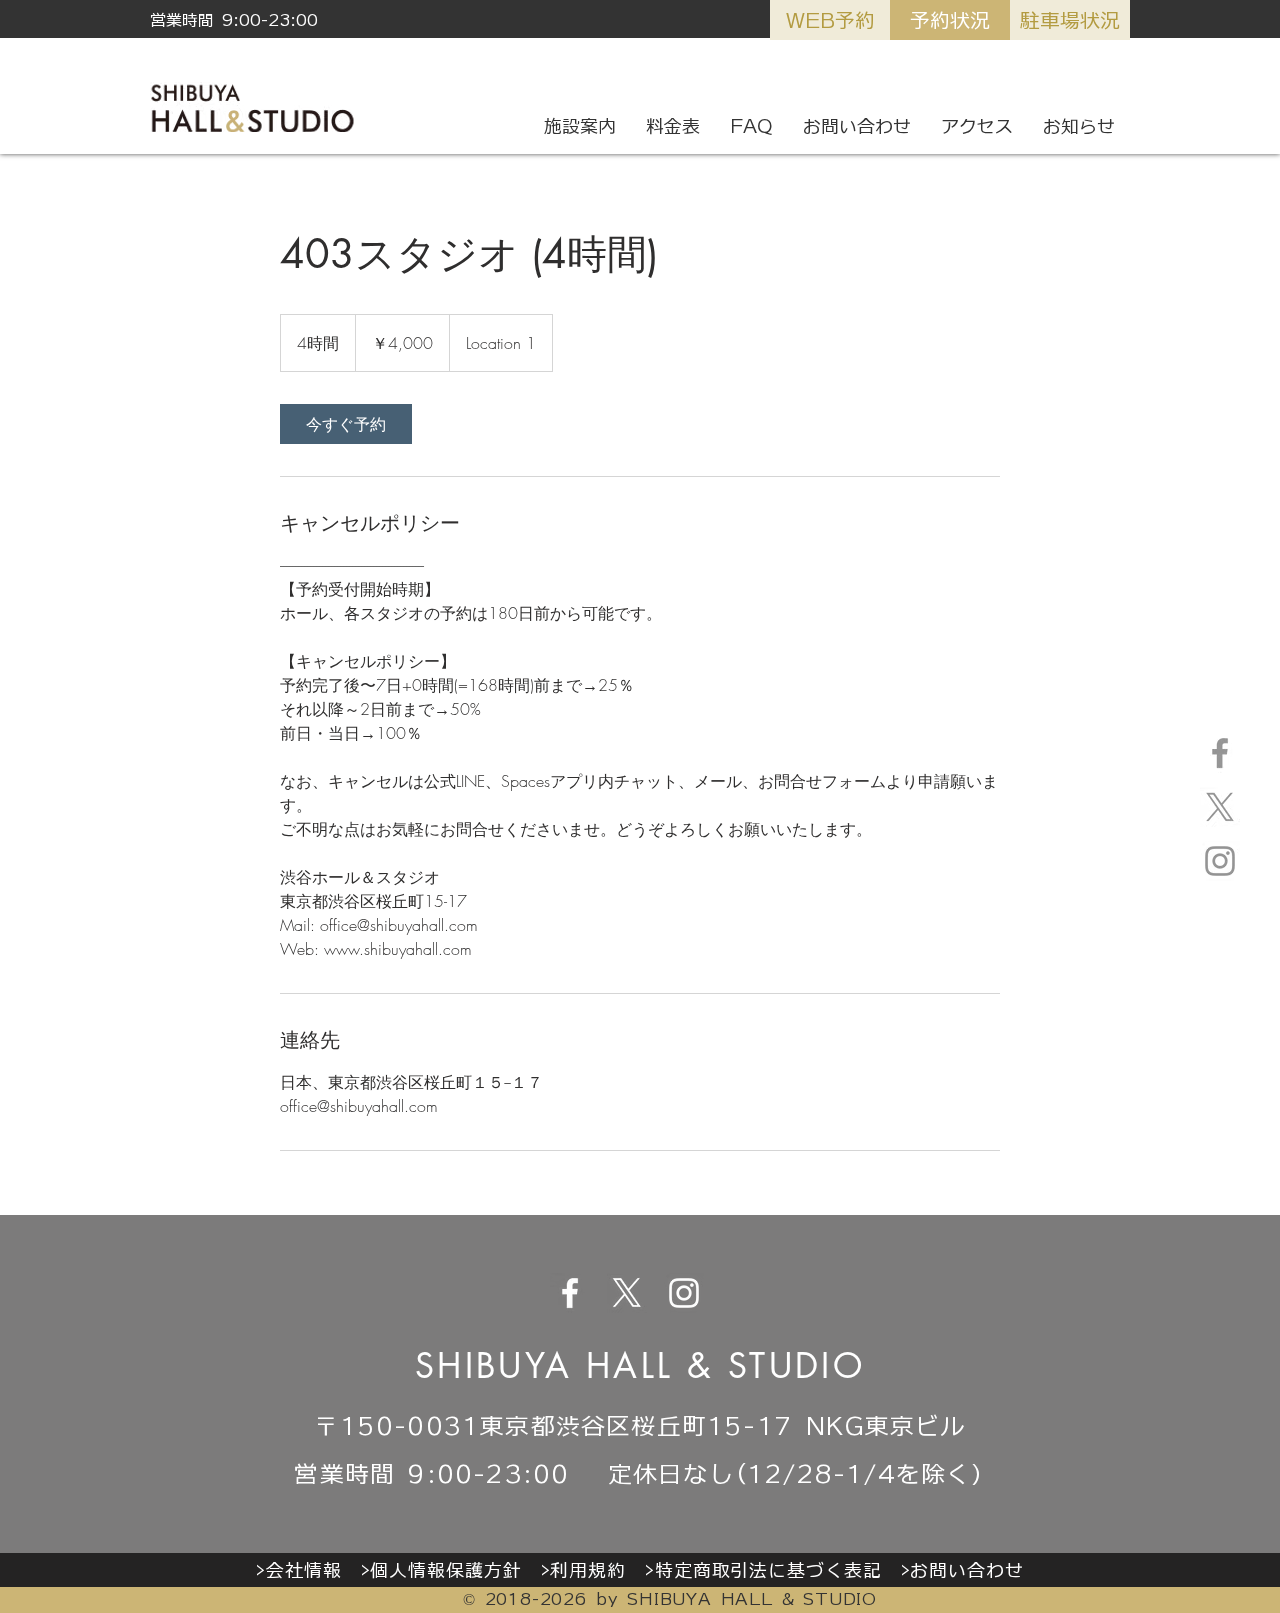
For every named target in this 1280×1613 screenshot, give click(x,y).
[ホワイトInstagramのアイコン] (684, 1293)
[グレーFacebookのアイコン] (1220, 753)
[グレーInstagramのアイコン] (1220, 861)
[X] (1220, 807)
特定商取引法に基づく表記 (768, 1570)
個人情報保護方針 (445, 1570)
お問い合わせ (966, 1570)
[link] (346, 424)
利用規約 (588, 1570)
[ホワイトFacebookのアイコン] (570, 1293)
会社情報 (304, 1570)
